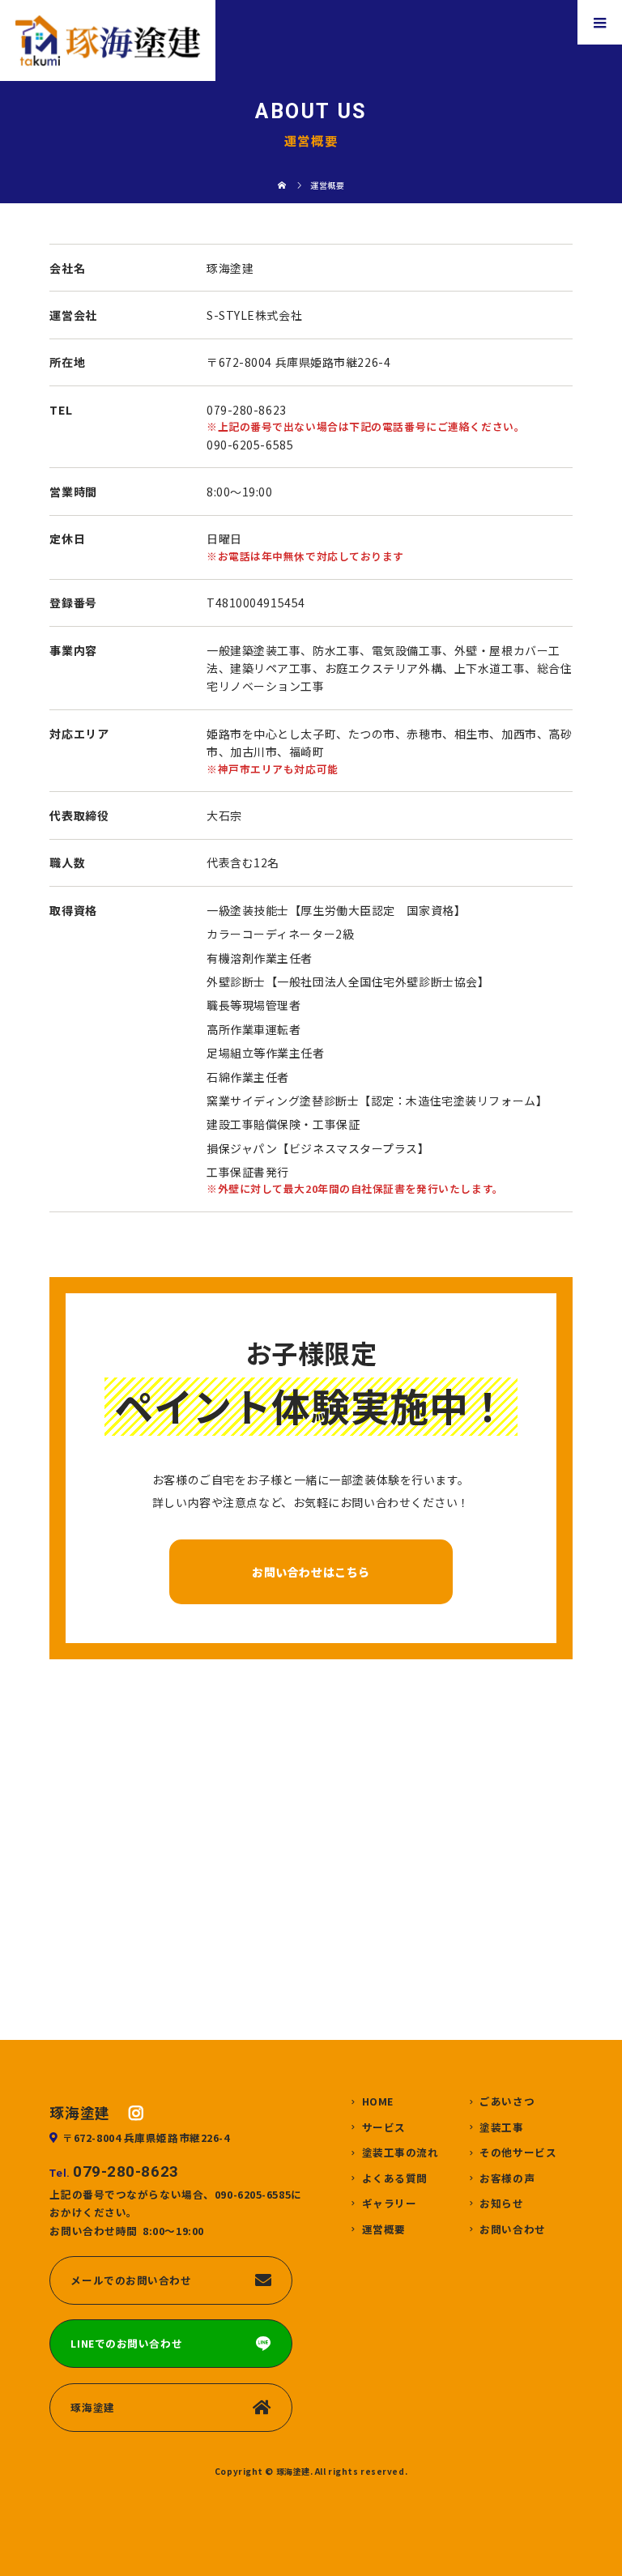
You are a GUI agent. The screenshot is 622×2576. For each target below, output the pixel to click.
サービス (384, 2128)
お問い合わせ (512, 2230)
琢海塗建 (92, 2407)
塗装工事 (501, 2128)
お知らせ (501, 2204)
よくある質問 (395, 2179)
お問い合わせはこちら (311, 1572)
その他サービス (518, 2153)
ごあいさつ (507, 2102)
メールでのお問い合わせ (131, 2280)
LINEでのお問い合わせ (126, 2343)
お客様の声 (507, 2179)
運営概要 (384, 2230)
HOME (378, 2102)
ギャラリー (390, 2204)
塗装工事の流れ (400, 2153)
